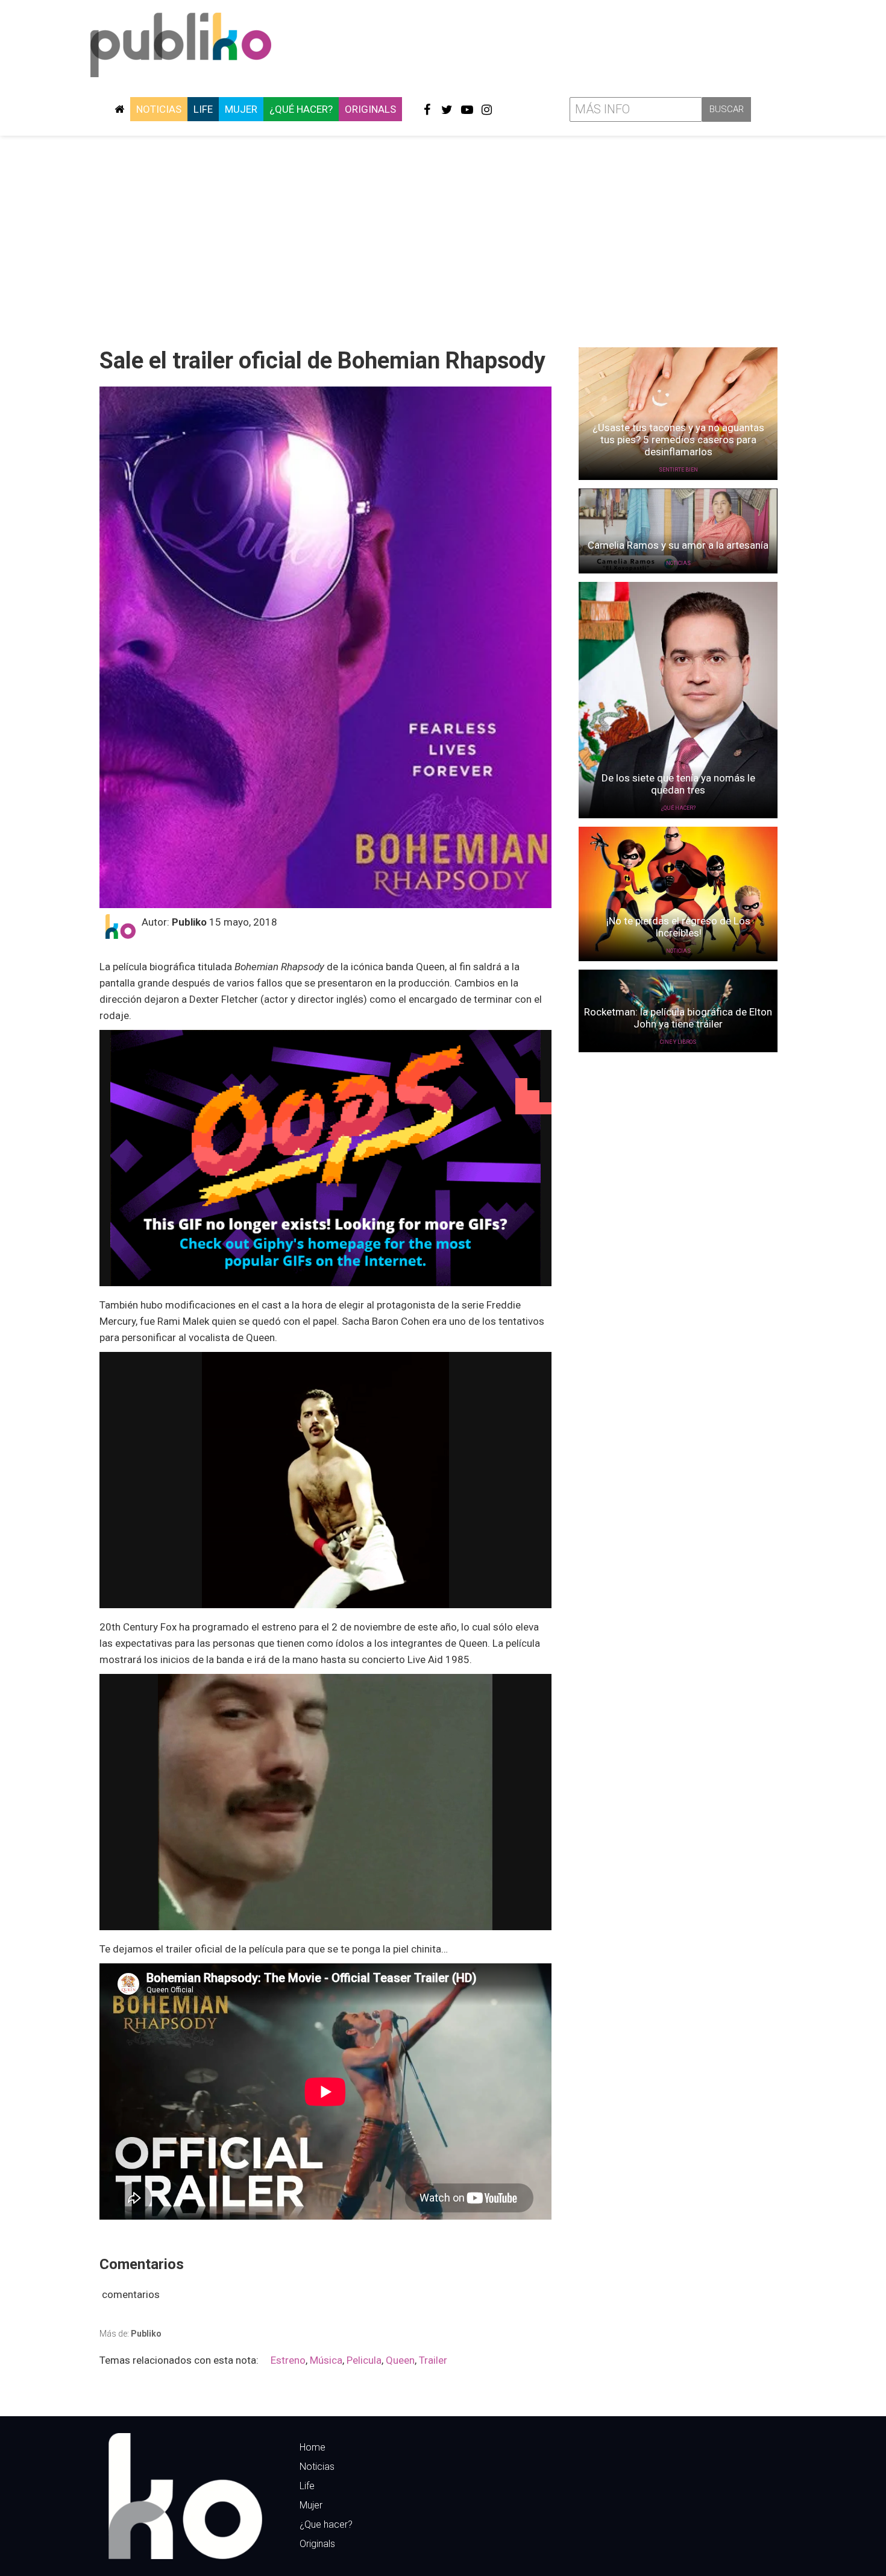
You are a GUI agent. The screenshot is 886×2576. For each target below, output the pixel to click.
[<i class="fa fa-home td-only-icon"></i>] (119, 109)
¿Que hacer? (326, 2524)
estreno (288, 2360)
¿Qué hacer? (301, 109)
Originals (370, 109)
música (326, 2360)
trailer (433, 2360)
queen (400, 2360)
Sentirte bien (678, 470)
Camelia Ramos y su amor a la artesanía (678, 545)
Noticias (159, 109)
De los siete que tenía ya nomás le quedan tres (678, 784)
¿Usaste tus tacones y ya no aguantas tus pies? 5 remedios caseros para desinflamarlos (678, 440)
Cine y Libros (678, 1042)
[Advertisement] (443, 237)
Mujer (241, 109)
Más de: (130, 2334)
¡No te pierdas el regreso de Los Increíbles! (678, 927)
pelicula (364, 2360)
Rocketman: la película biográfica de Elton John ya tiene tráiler (678, 1018)
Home (313, 2447)
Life (203, 109)
